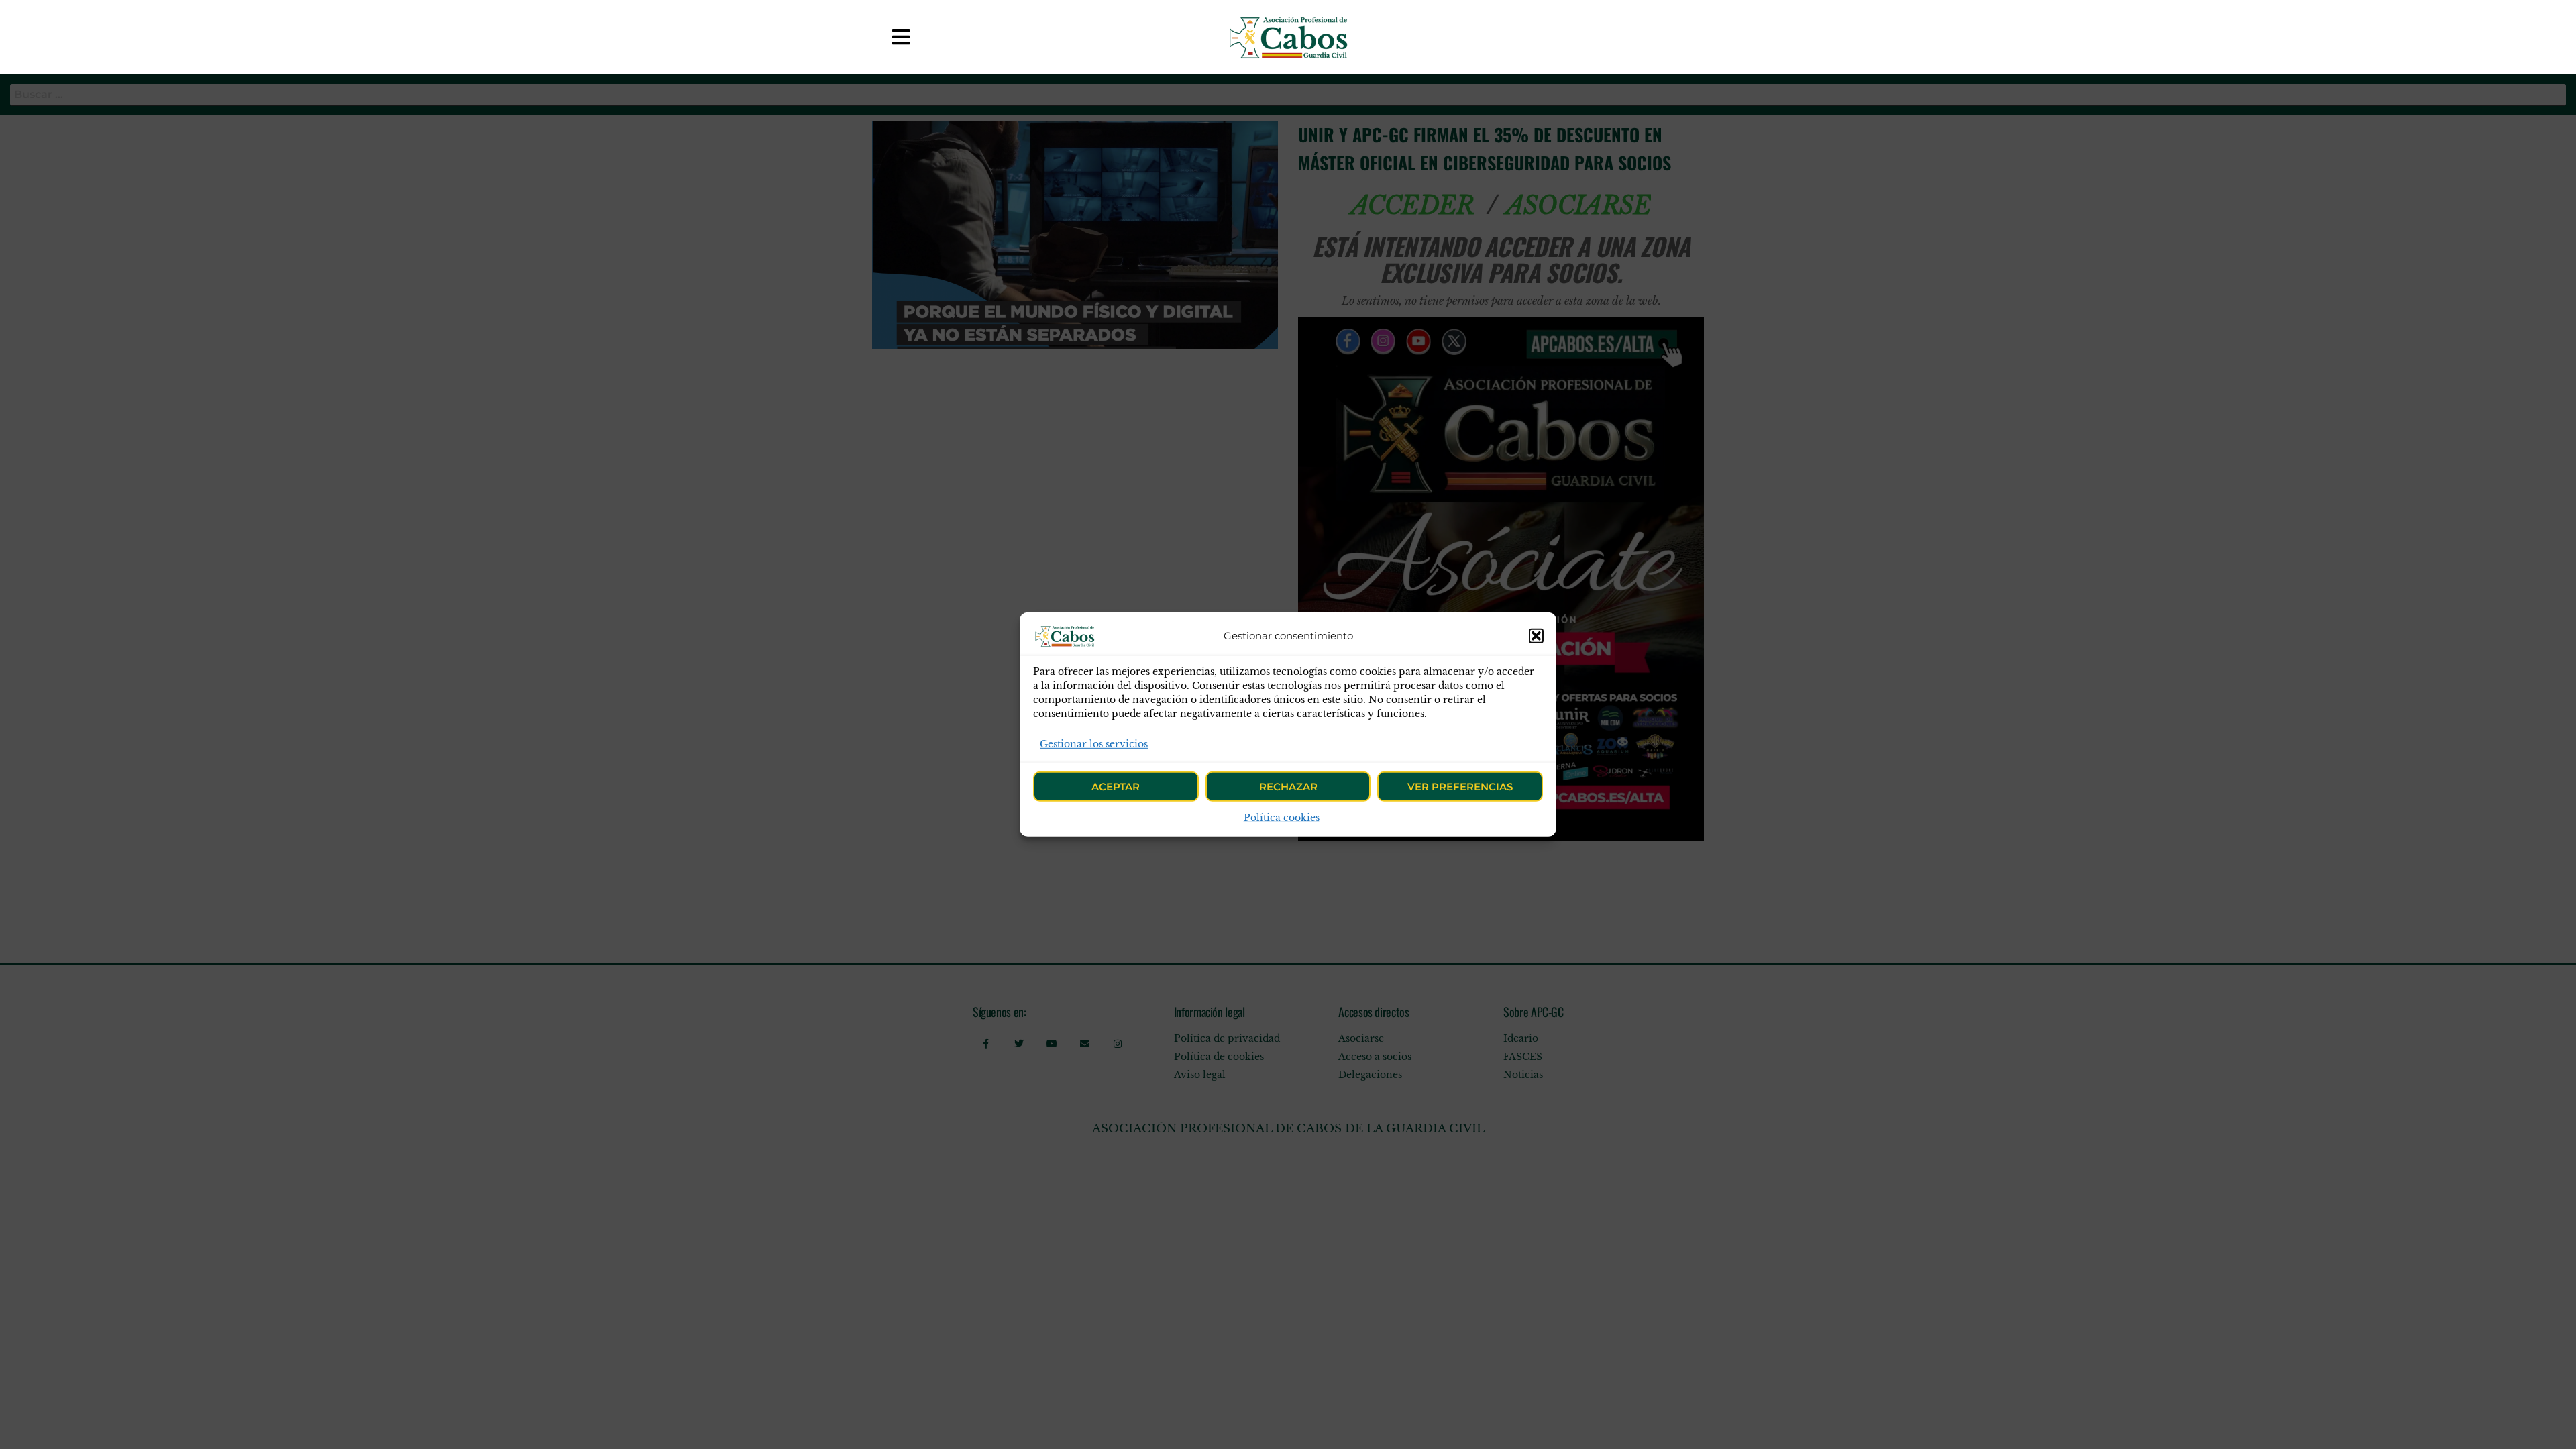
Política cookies (1282, 818)
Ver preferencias (1460, 787)
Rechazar (1288, 787)
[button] (1536, 636)
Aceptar (1116, 787)
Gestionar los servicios (1094, 744)
